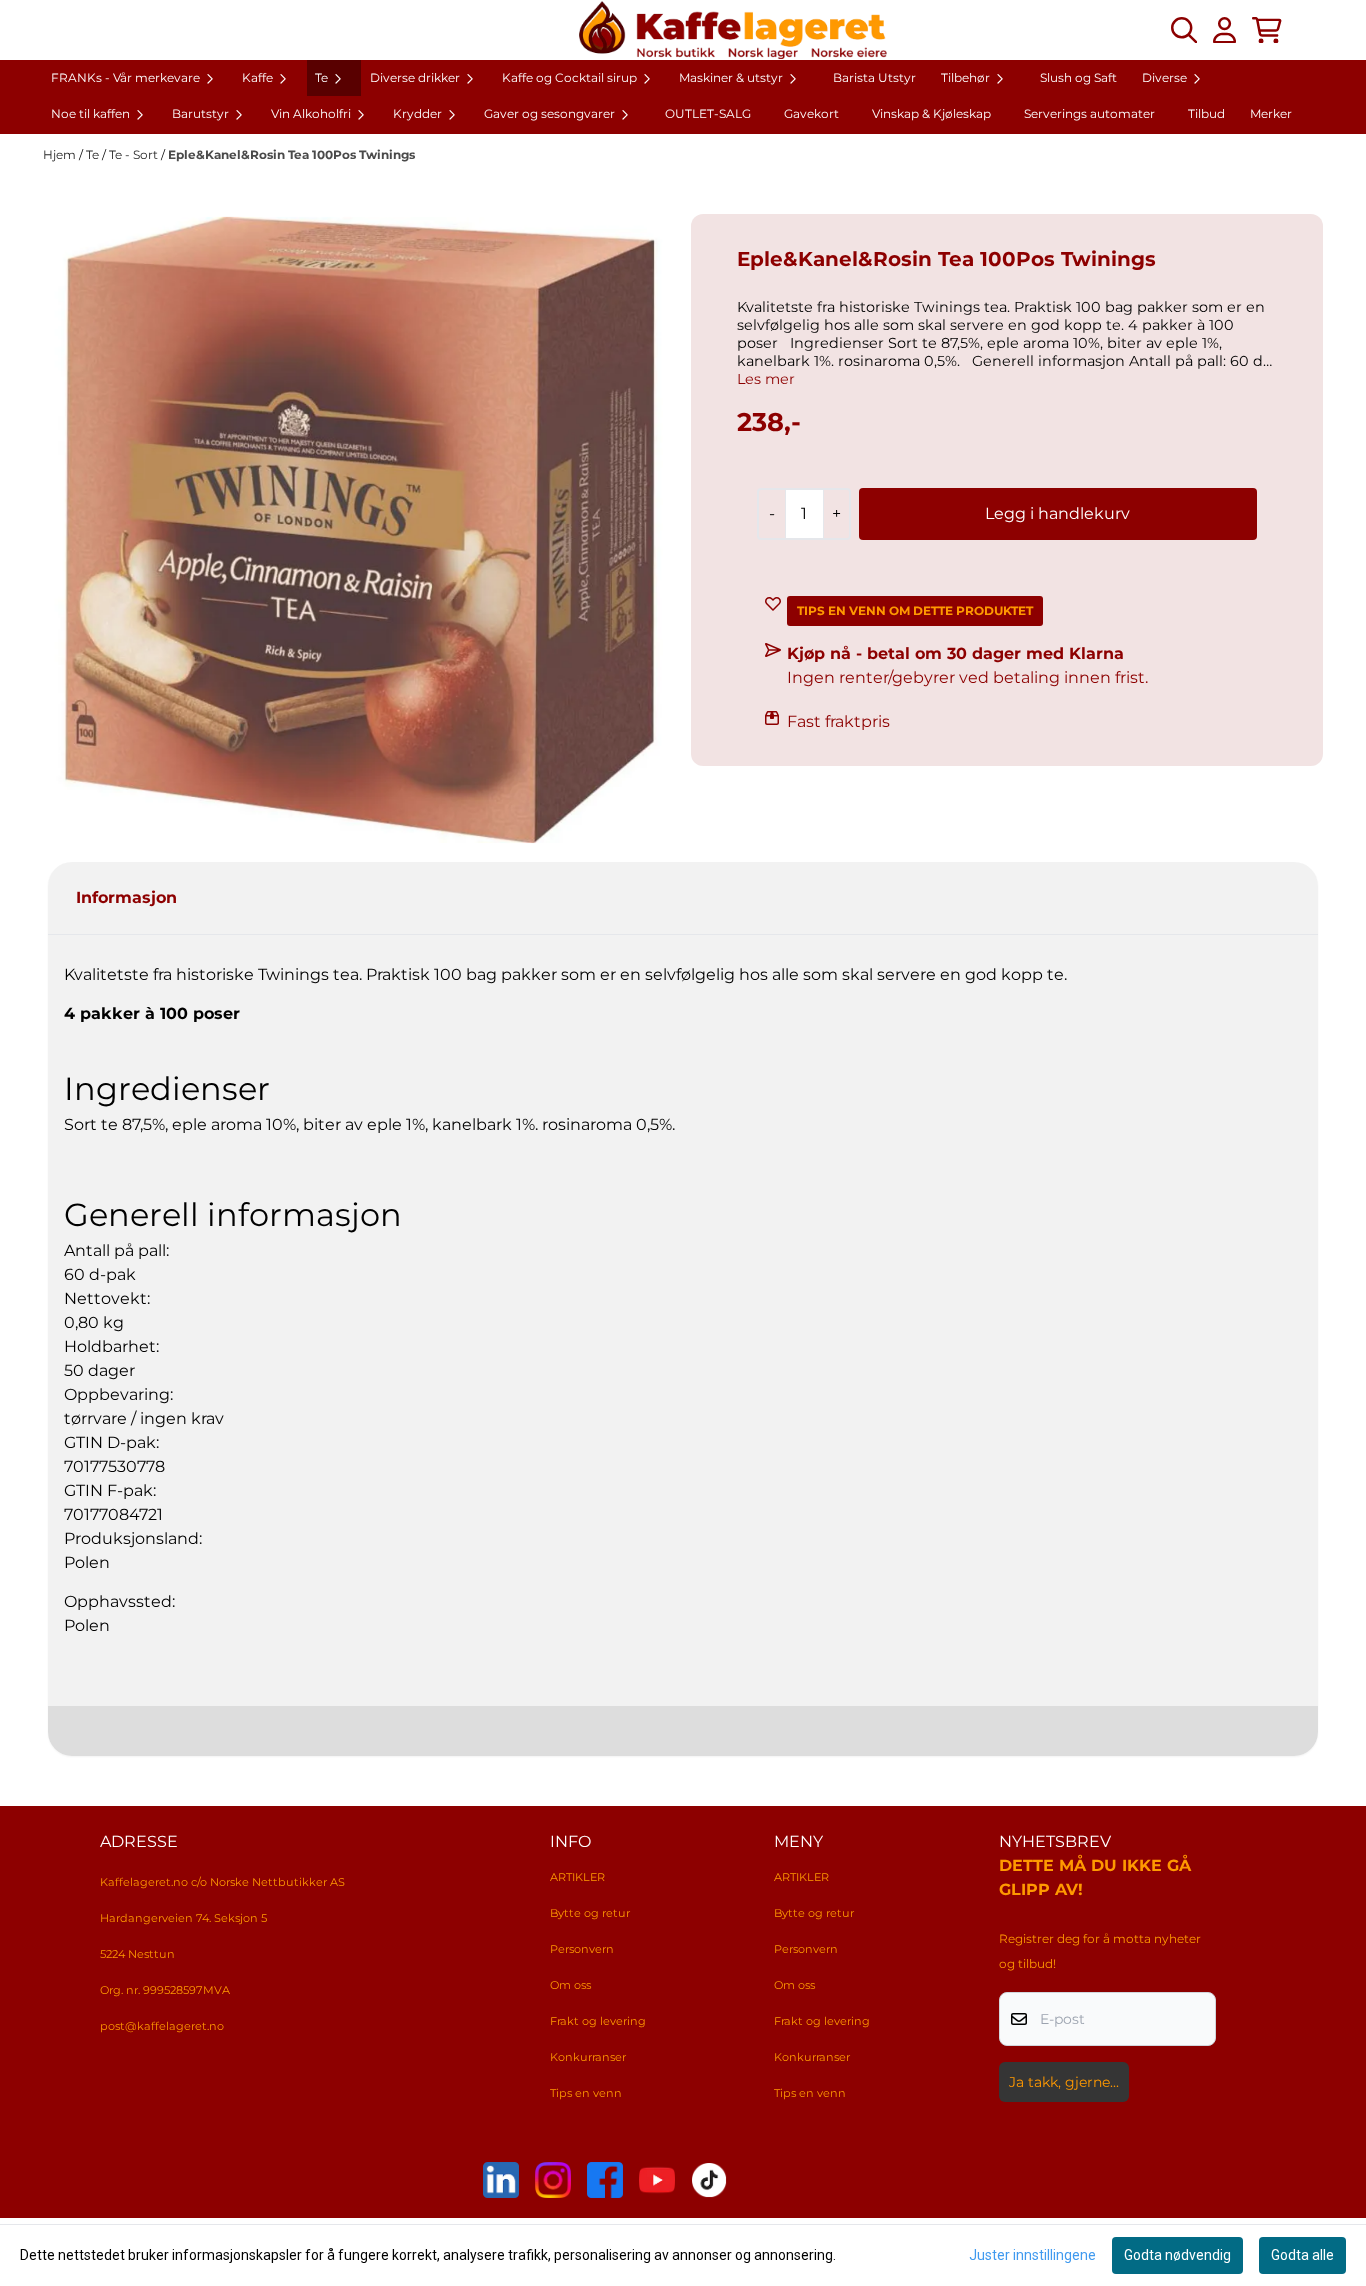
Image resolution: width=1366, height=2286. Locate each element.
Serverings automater (1089, 113)
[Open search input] (1184, 30)
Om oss (570, 1985)
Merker (1271, 113)
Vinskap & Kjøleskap (931, 113)
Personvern (582, 1949)
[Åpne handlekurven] (1267, 30)
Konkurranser (588, 2057)
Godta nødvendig (1177, 2255)
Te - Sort (135, 154)
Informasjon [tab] (126, 897)
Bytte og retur (590, 1913)
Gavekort (811, 113)
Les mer (766, 379)
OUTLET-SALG (708, 113)
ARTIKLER (577, 1877)
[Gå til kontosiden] (1224, 30)
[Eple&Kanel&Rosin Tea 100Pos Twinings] (359, 530)
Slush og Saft (1078, 77)
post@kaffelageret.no (162, 2026)
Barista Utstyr (874, 77)
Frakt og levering (598, 2021)
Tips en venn (586, 2093)
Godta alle (1302, 2255)
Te (94, 154)
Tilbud (1206, 113)
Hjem (61, 154)
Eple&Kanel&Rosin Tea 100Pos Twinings (291, 154)
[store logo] (733, 30)
